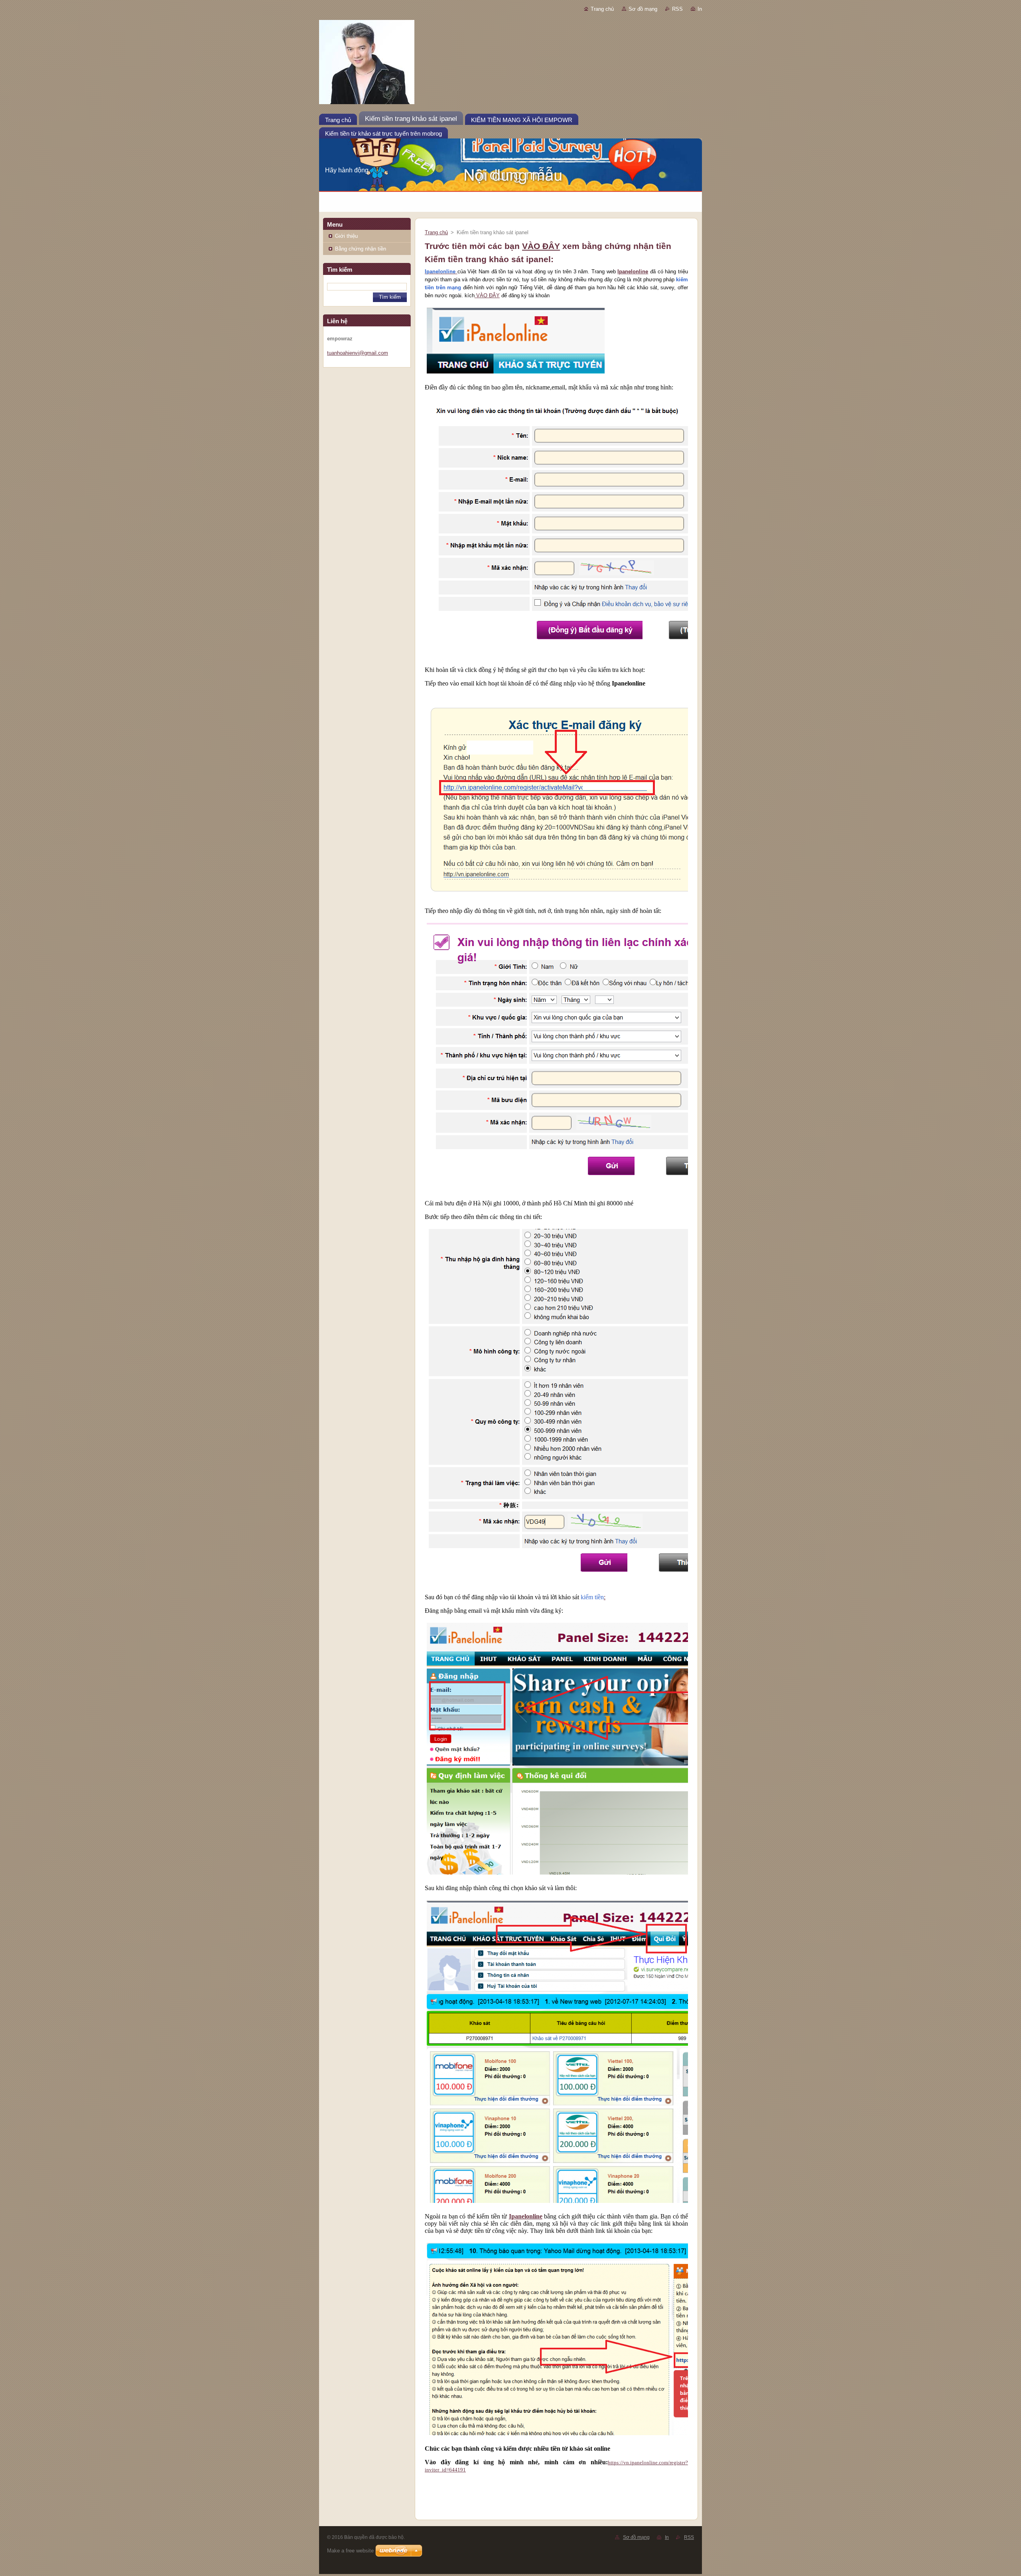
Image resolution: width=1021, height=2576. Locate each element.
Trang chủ (602, 9)
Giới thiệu (346, 236)
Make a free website (350, 2551)
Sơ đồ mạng (643, 9)
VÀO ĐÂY (541, 246)
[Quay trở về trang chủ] (510, 64)
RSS (677, 9)
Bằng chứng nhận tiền (361, 249)
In (700, 9)
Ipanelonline (633, 272)
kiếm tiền (592, 1597)
